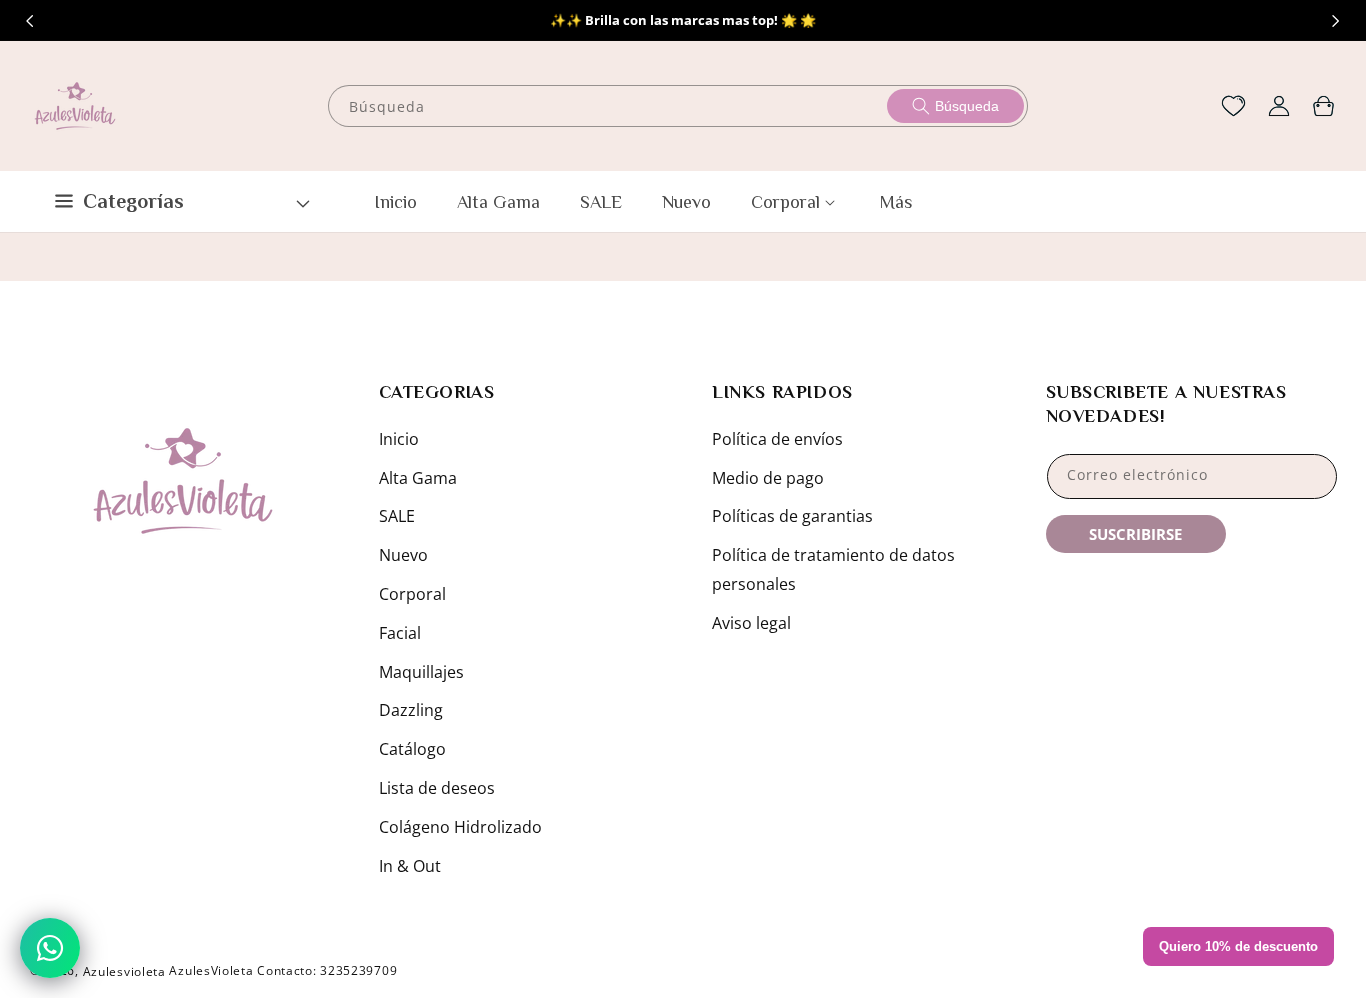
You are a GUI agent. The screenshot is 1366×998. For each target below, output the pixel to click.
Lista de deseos (437, 788)
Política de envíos (777, 439)
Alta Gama (418, 478)
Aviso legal (751, 623)
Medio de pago (768, 478)
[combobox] (679, 106)
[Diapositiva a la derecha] (1336, 21)
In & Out (410, 866)
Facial (400, 633)
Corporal (412, 594)
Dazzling (411, 710)
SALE (397, 516)
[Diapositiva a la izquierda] (30, 21)
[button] (1323, 106)
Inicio (399, 439)
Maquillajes (421, 672)
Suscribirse (1135, 534)
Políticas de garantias (792, 516)
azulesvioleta (124, 971)
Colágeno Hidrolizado (460, 827)
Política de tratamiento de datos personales (833, 569)
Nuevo (403, 555)
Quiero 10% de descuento (1238, 946)
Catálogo (412, 749)
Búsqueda (967, 106)
